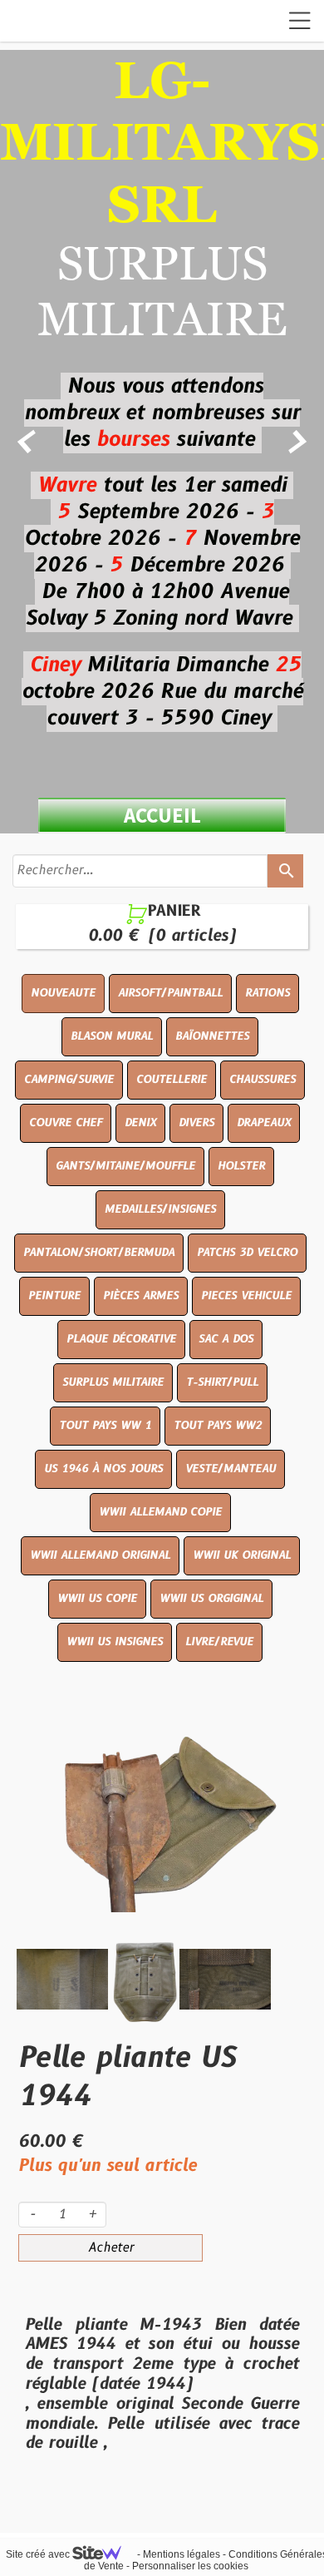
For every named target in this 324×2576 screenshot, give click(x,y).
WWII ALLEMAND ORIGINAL (100, 1555)
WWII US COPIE (97, 1599)
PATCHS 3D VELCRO (247, 1253)
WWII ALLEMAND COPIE (160, 1512)
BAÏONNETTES (212, 1036)
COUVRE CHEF (66, 1123)
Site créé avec (39, 2554)
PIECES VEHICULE (246, 1296)
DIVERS (196, 1123)
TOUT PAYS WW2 (218, 1426)
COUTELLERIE (172, 1080)
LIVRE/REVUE (219, 1642)
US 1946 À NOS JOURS (103, 1469)
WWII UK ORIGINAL (242, 1555)
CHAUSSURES (263, 1080)
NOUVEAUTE (63, 993)
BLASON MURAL (112, 1036)
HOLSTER (241, 1166)
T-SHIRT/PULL (222, 1382)
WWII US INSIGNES (115, 1642)
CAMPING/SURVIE (69, 1080)
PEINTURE (54, 1296)
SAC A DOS (226, 1339)
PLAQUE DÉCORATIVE (121, 1339)
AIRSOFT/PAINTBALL (170, 993)
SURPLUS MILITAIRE (113, 1382)
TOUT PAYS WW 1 (105, 1426)
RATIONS (268, 993)
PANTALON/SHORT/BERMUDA (99, 1253)
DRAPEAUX (264, 1123)
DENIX (140, 1123)
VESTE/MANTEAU (231, 1469)
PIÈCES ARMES (141, 1296)
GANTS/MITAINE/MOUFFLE (125, 1166)
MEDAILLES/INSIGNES (160, 1209)
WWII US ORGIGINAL (211, 1599)
